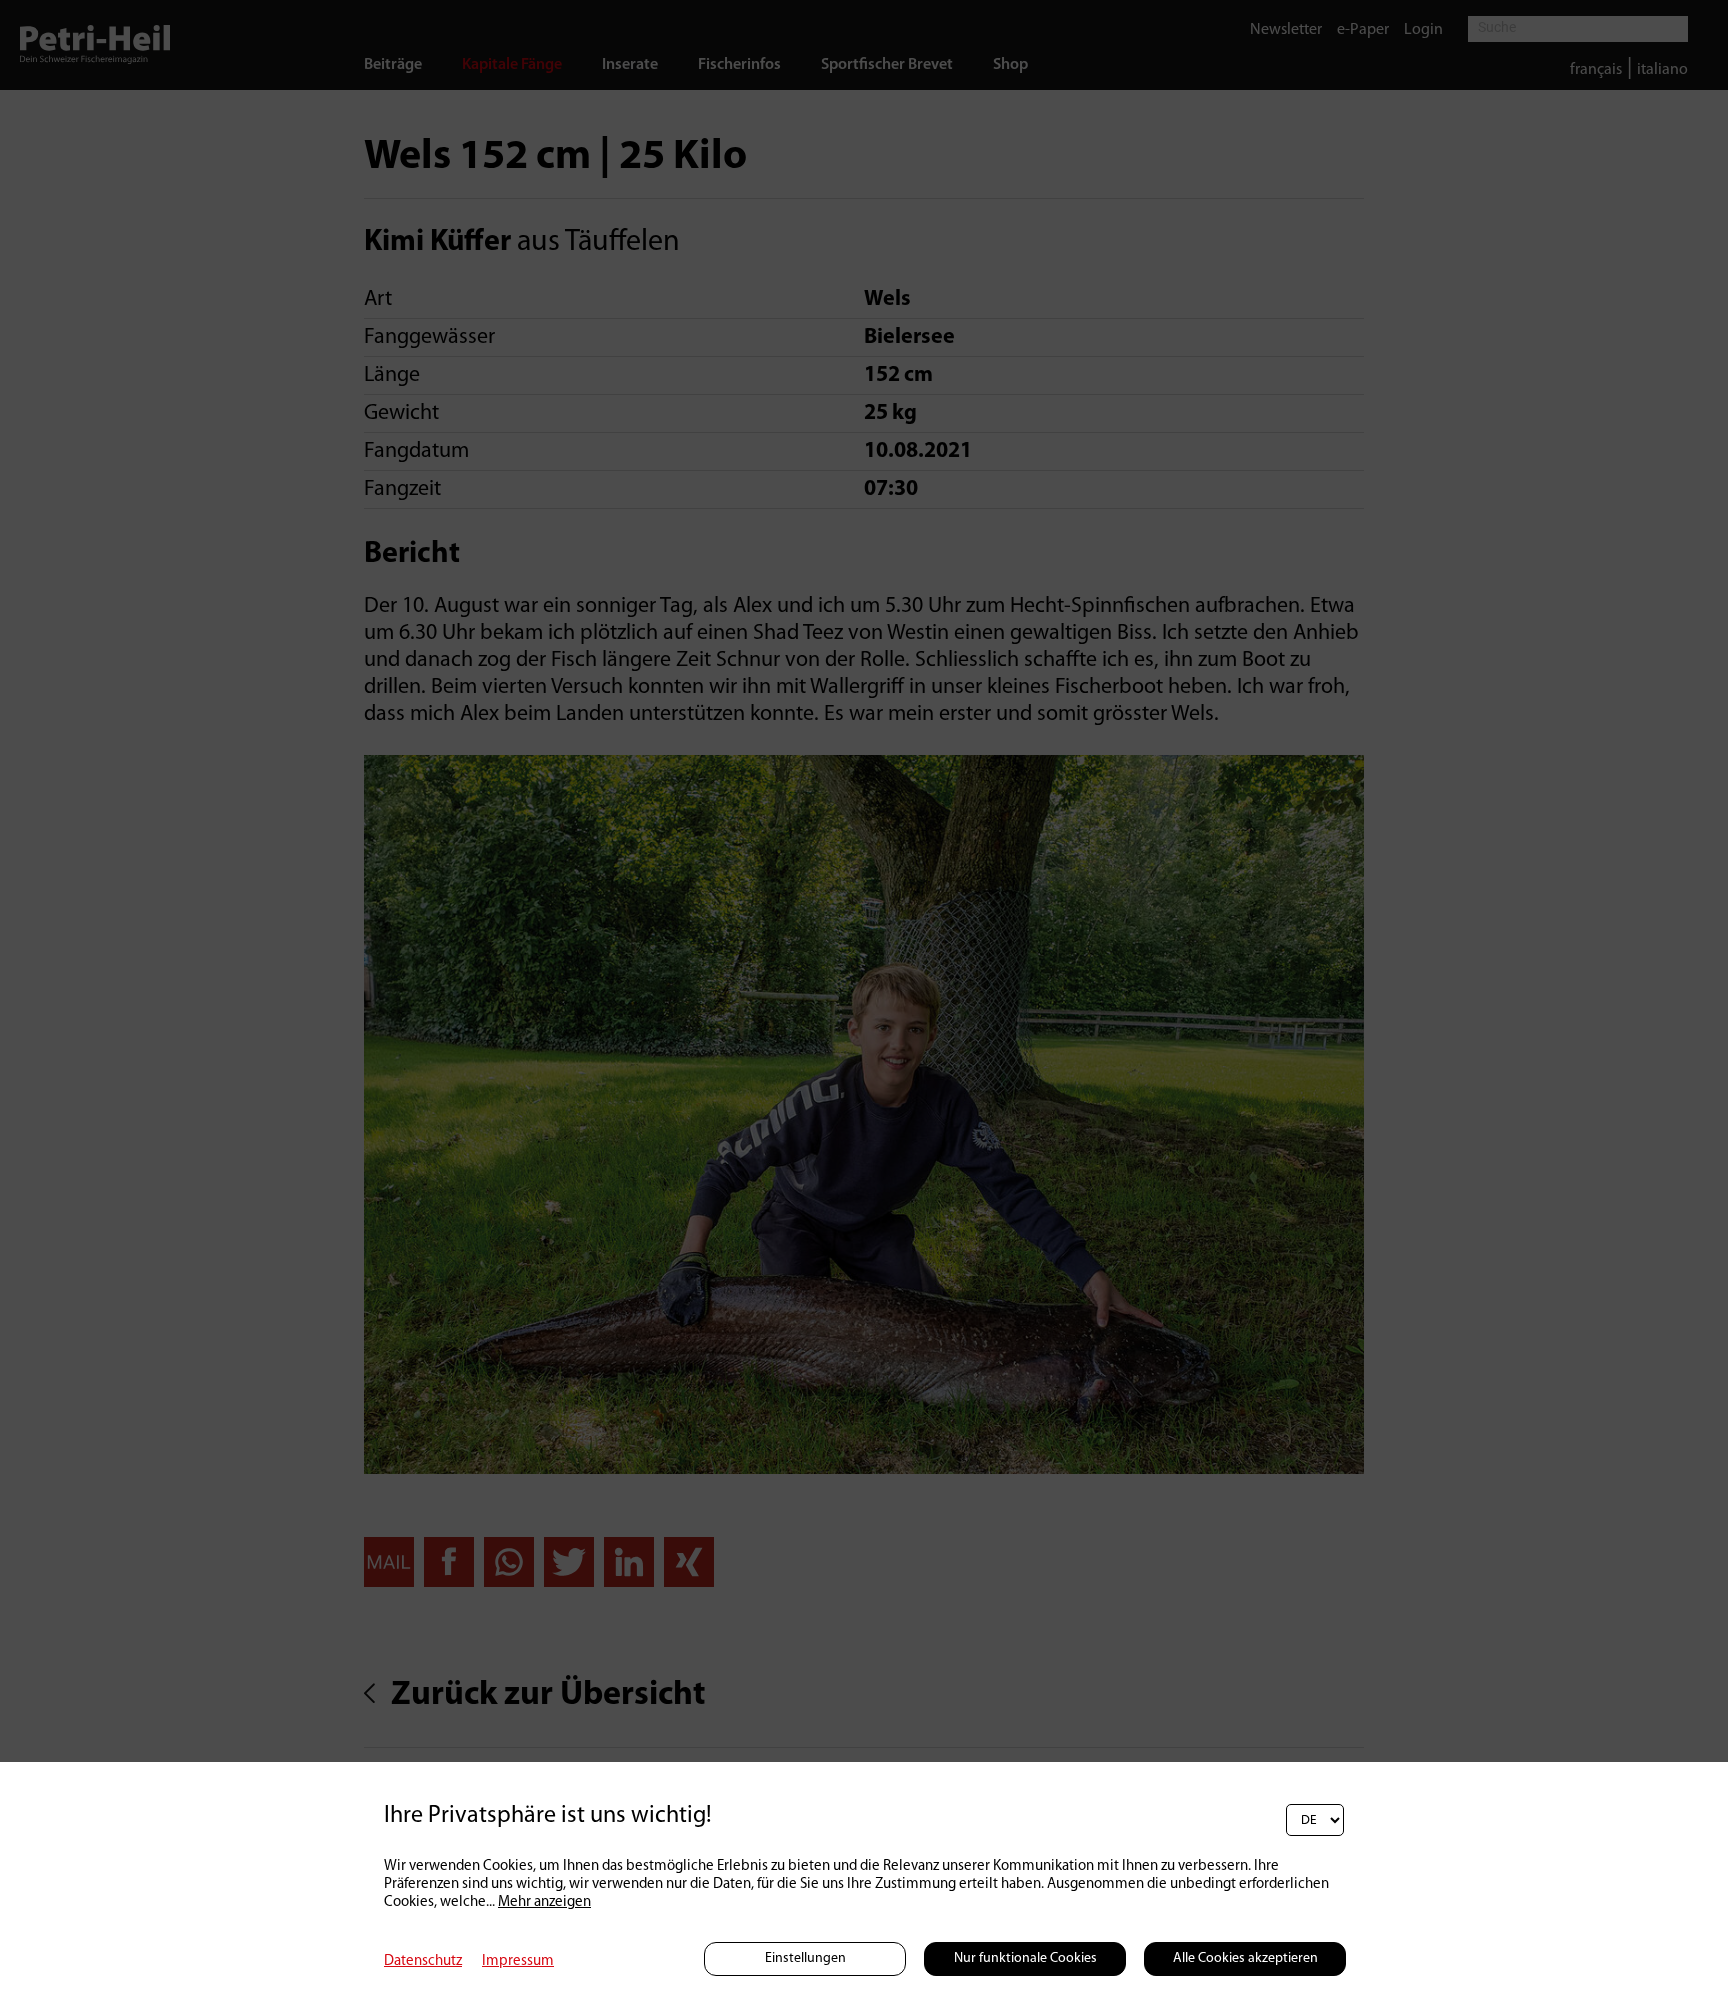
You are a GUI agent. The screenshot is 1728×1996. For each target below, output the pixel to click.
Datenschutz (423, 1961)
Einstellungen (805, 1958)
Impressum (518, 1961)
